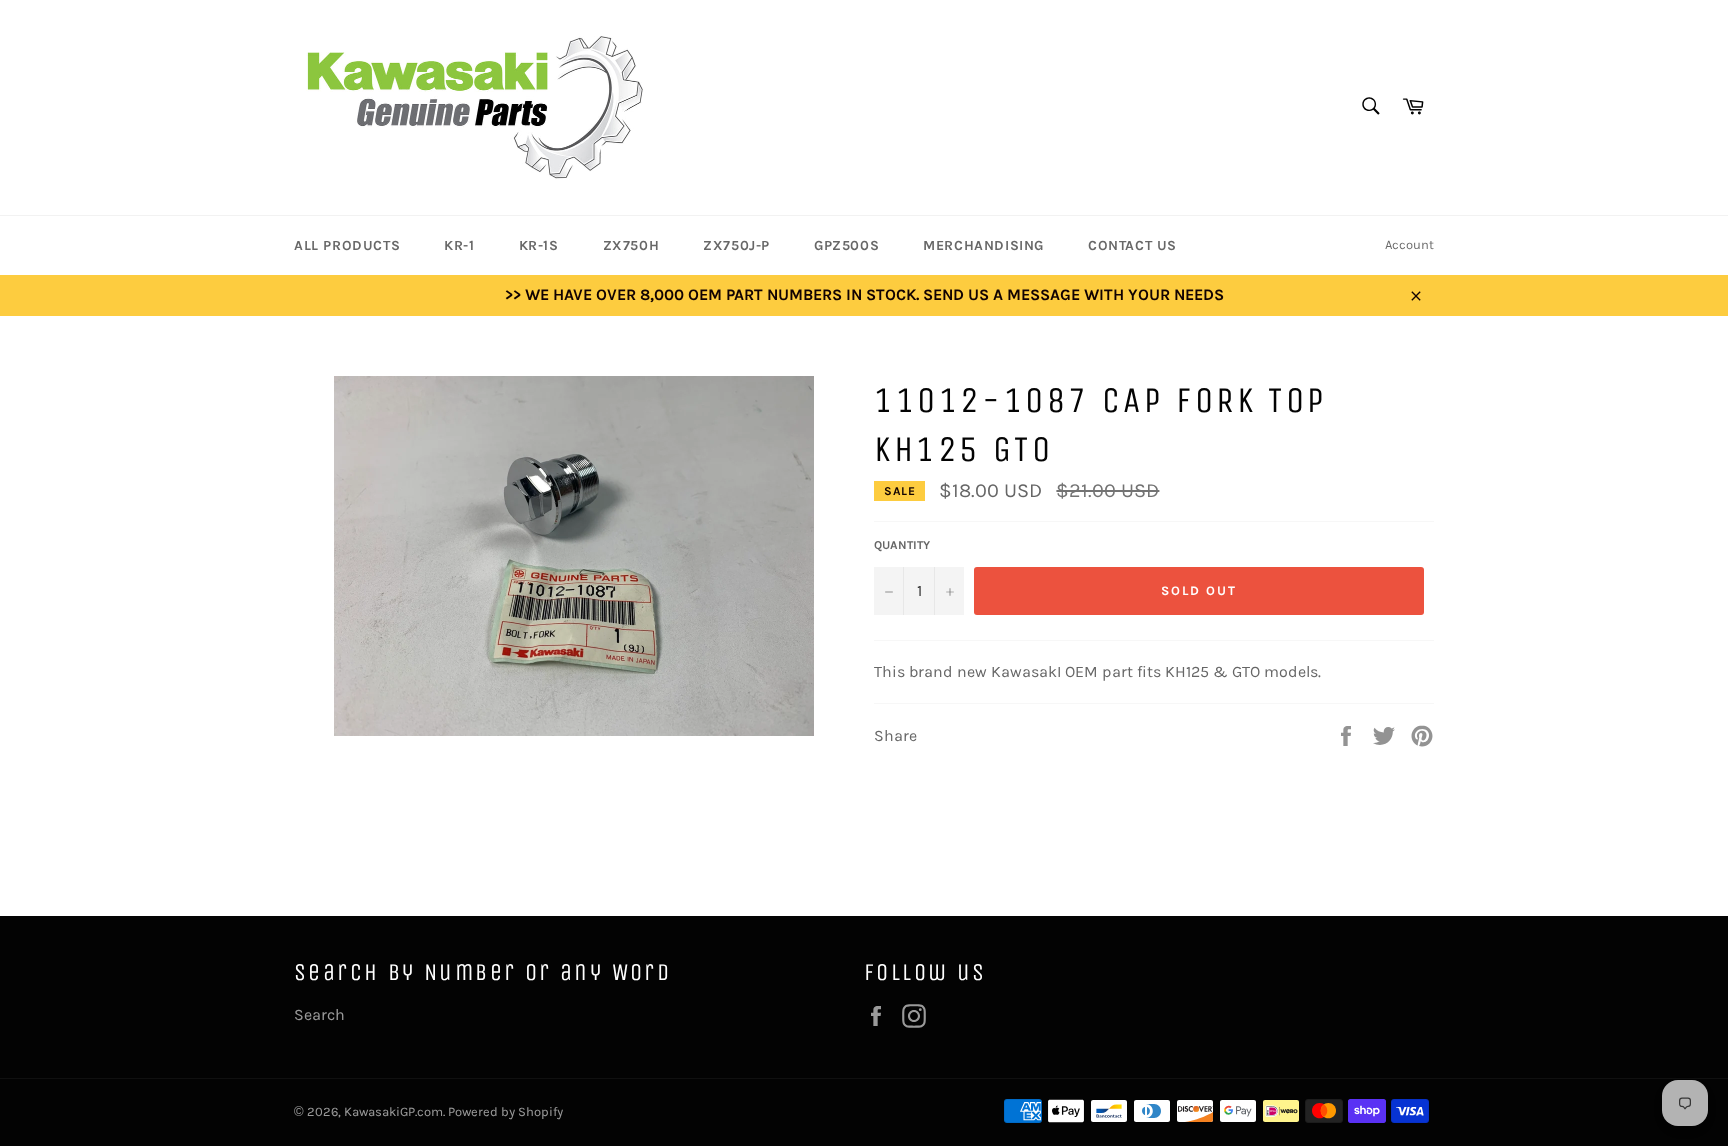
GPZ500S (846, 245)
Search (319, 1014)
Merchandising (983, 245)
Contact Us (1132, 245)
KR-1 (459, 245)
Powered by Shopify (505, 1111)
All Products (347, 245)
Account (1409, 244)
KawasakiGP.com (393, 1111)
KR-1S (539, 245)
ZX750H (631, 245)
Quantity (902, 545)
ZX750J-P (736, 245)
